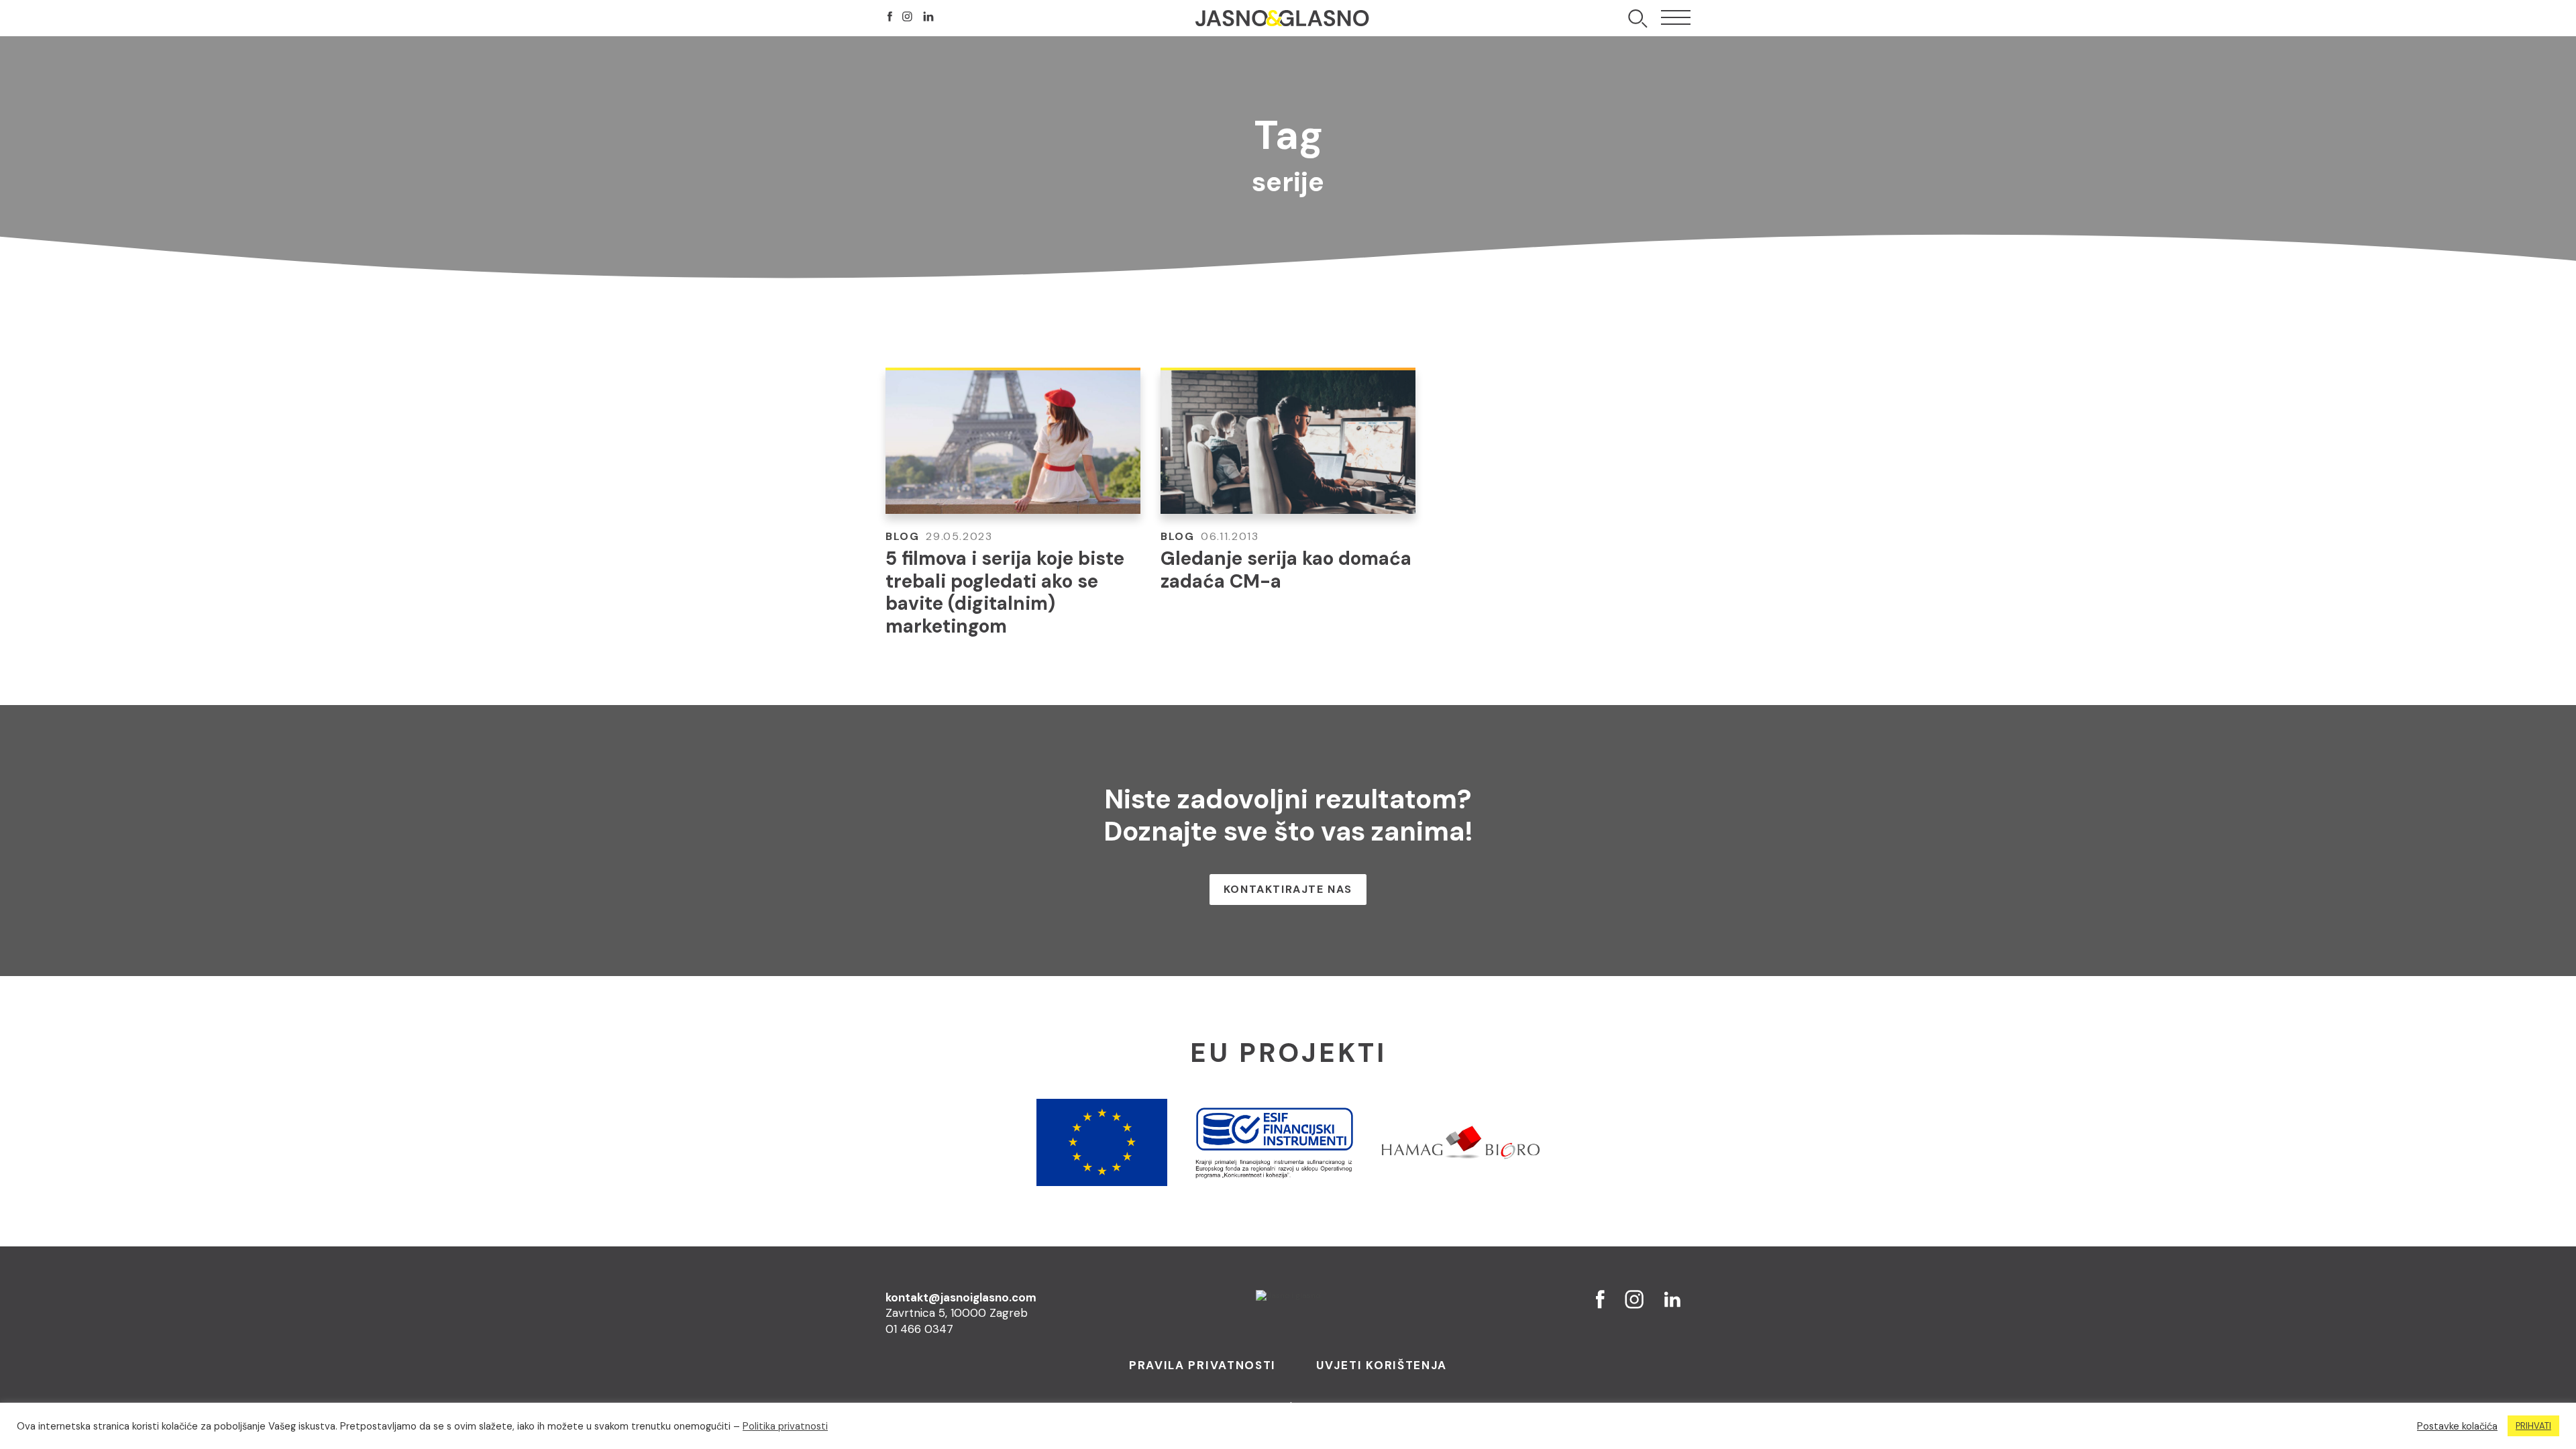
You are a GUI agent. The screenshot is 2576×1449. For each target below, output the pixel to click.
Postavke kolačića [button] (2457, 1426)
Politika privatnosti (785, 1426)
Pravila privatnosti (1202, 1365)
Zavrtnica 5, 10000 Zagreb (957, 1313)
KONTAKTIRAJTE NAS (1288, 889)
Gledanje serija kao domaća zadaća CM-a (1286, 570)
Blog (902, 536)
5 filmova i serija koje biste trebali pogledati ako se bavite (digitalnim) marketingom (1005, 592)
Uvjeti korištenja (1382, 1365)
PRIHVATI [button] (2533, 1426)
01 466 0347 (919, 1329)
